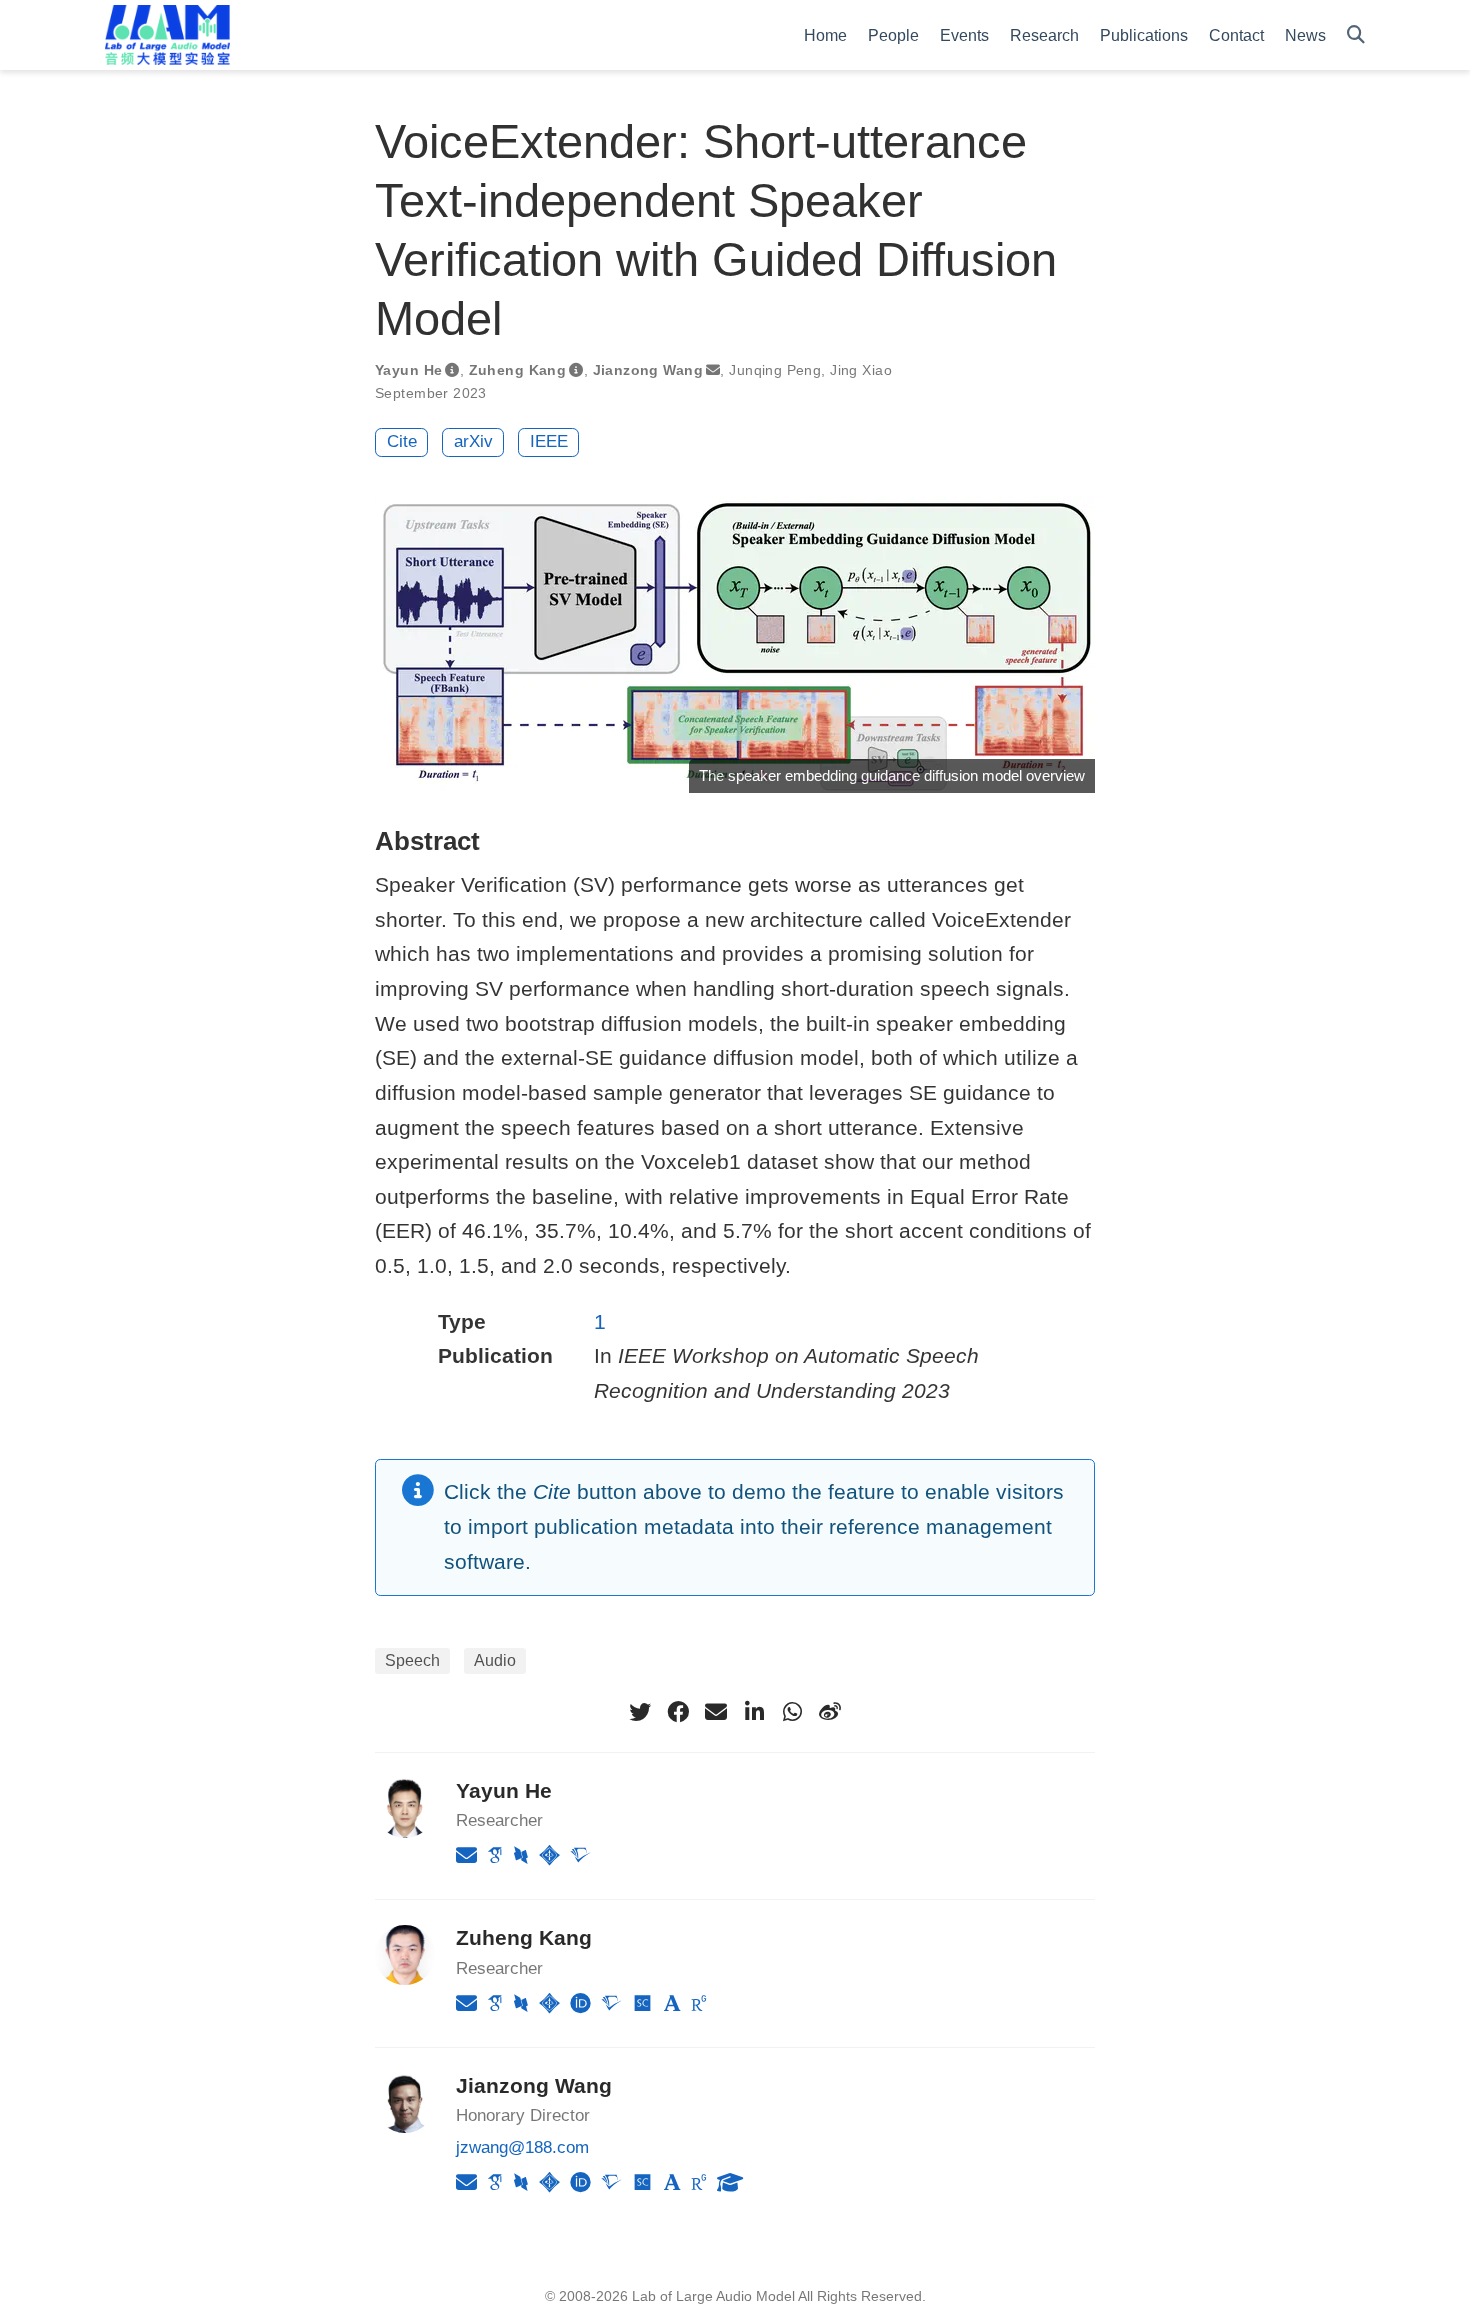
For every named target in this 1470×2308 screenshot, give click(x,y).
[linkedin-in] (754, 1712)
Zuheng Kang (518, 370)
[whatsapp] (792, 1712)
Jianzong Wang (648, 370)
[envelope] (716, 1712)
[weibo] (830, 1712)
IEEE (549, 441)
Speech (412, 1660)
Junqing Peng (775, 370)
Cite (402, 441)
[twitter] (640, 1712)
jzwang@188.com (522, 2147)
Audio (495, 1660)
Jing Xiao (861, 370)
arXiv (473, 441)
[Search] (1356, 35)
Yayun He (408, 370)
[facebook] (678, 1712)
